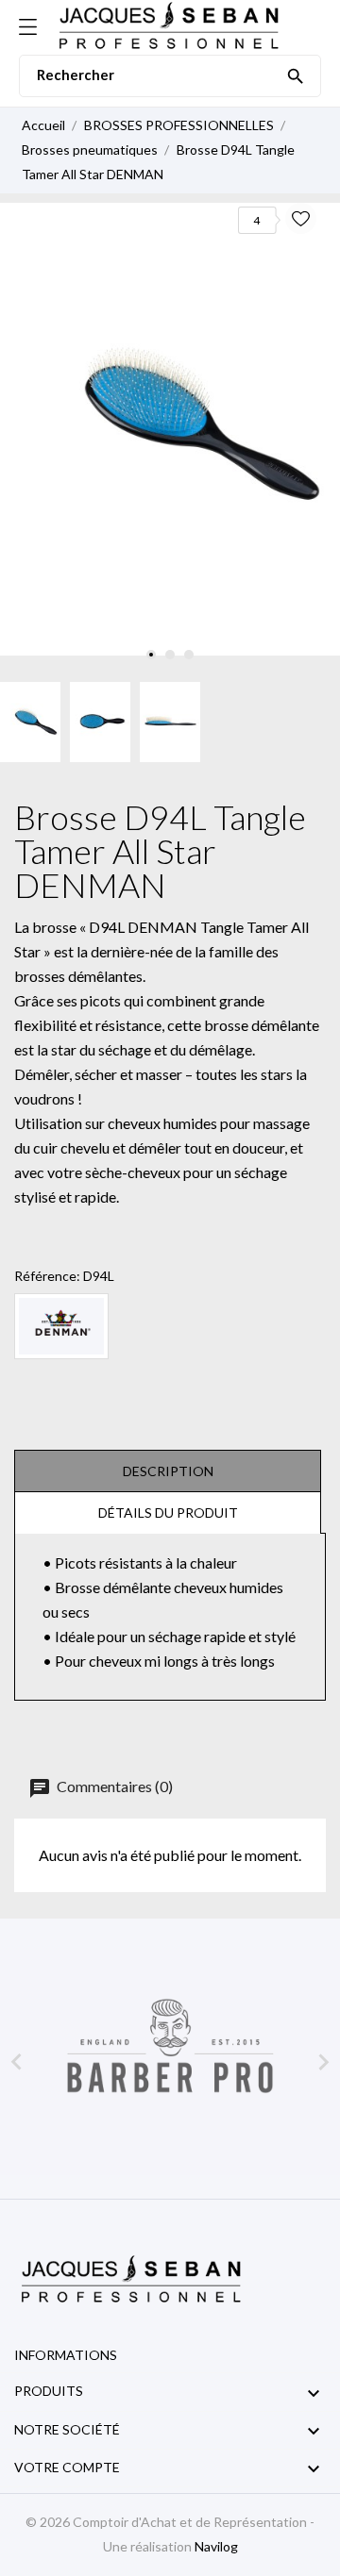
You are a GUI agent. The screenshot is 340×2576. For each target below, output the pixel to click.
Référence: (47, 1276)
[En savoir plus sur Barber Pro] (170, 2062)
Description (168, 1471)
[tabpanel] (170, 429)
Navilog (216, 2546)
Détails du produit (168, 1512)
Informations (66, 2355)
